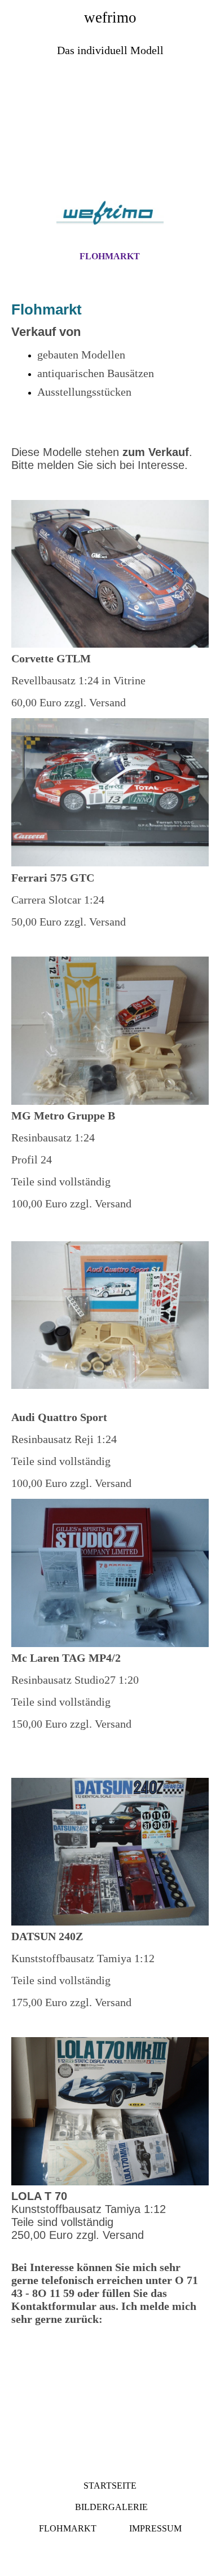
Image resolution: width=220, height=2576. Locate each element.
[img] (110, 130)
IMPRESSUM (155, 2528)
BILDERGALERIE (110, 2507)
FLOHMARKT (110, 256)
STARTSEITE (110, 2486)
